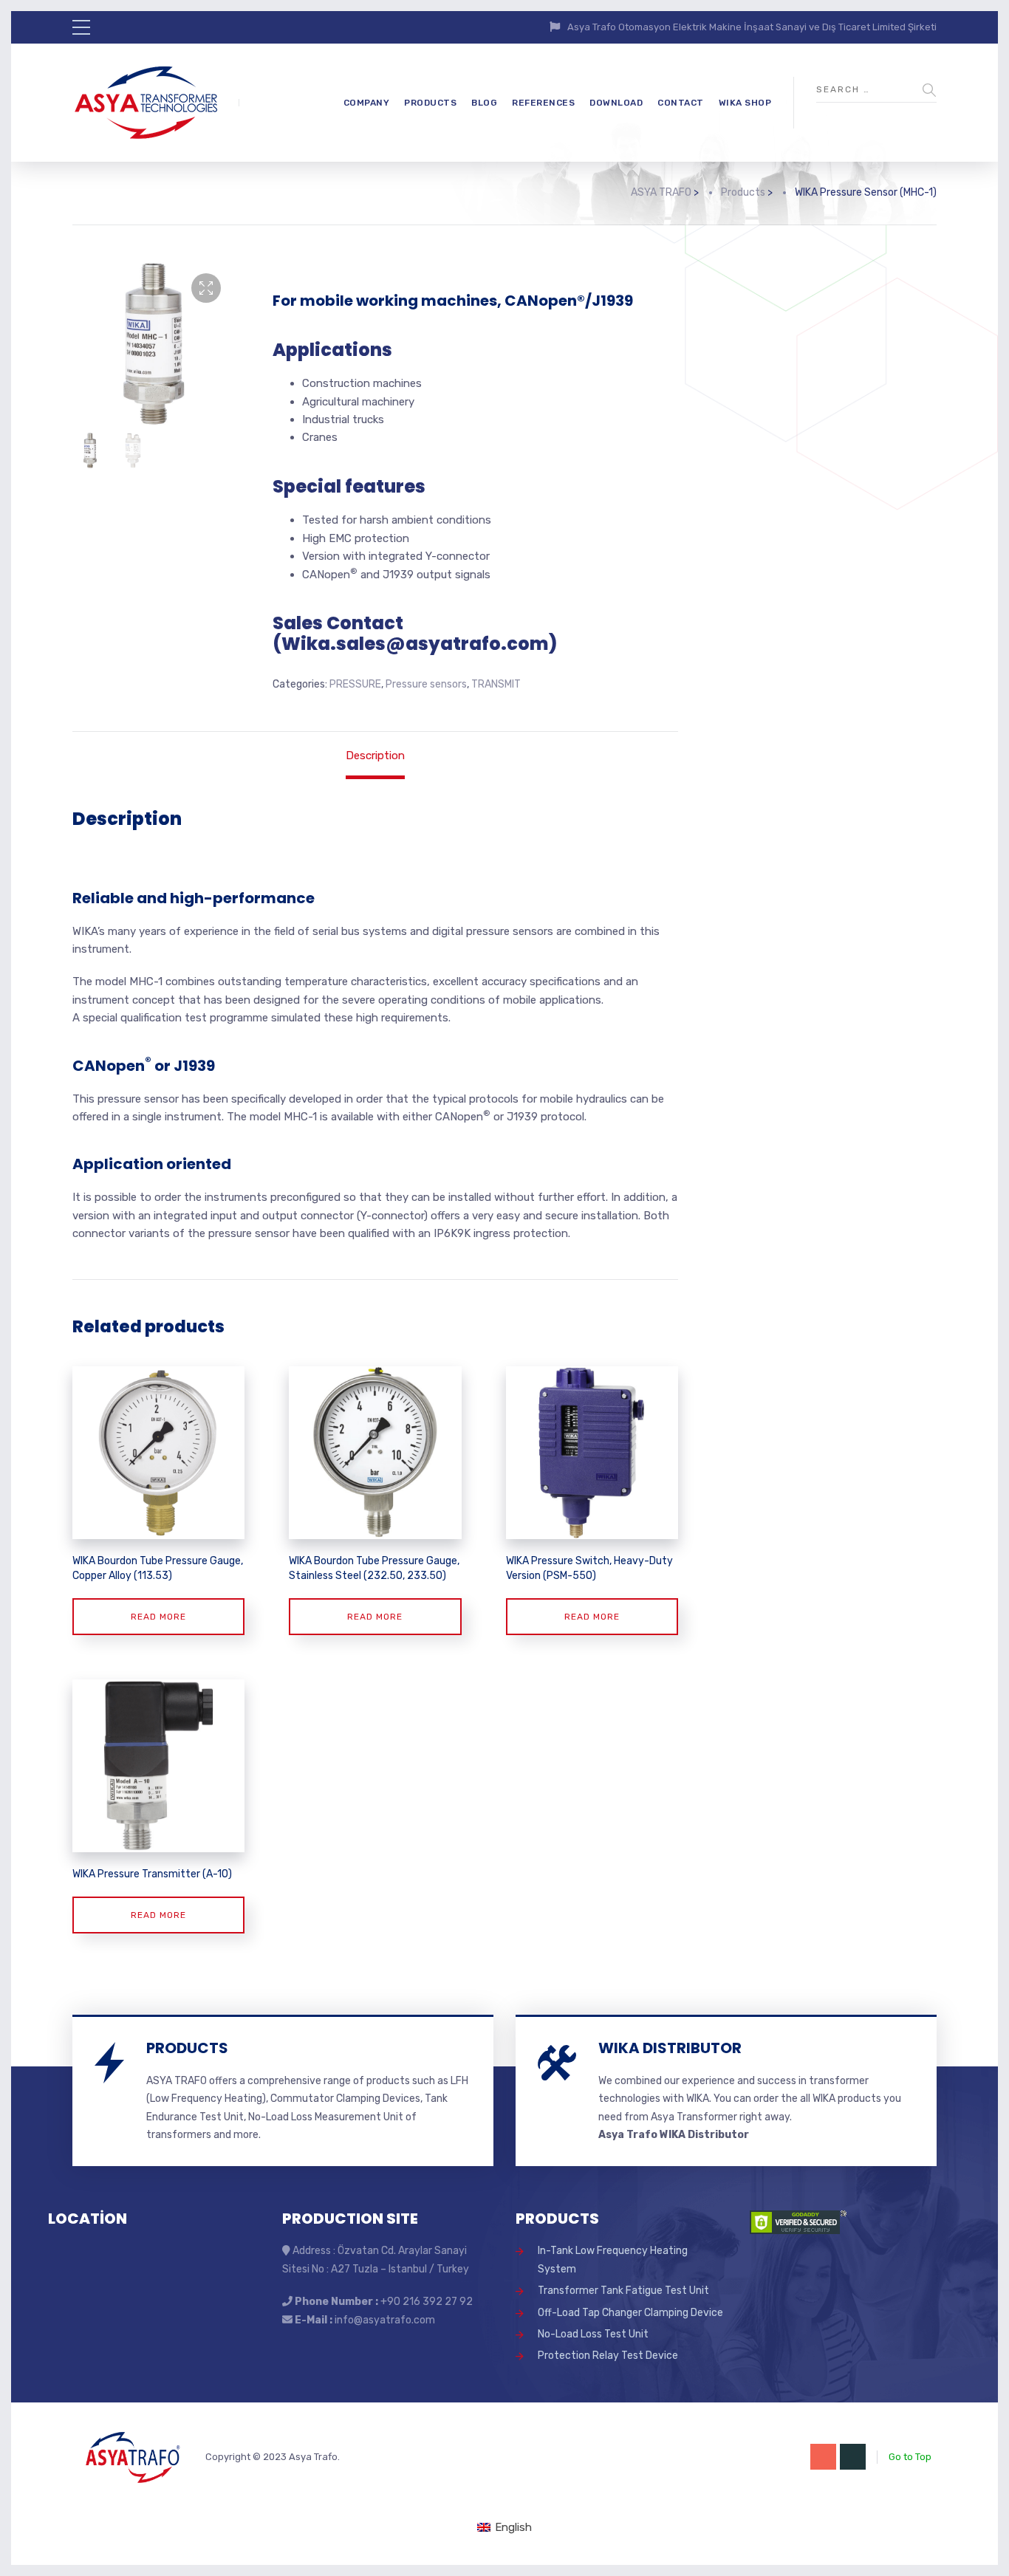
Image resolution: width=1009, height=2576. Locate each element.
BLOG (484, 103)
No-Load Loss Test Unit (593, 2334)
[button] (206, 288)
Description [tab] (375, 756)
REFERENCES (543, 103)
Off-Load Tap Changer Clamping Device (630, 2313)
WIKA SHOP (745, 103)
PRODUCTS (430, 103)
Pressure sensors (426, 684)
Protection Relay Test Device (608, 2356)
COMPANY (367, 103)
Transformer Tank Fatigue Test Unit (623, 2291)
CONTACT (681, 103)
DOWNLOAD (616, 103)
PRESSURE (355, 684)
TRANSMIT (496, 684)
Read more (158, 1617)
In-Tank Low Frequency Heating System (613, 2260)
